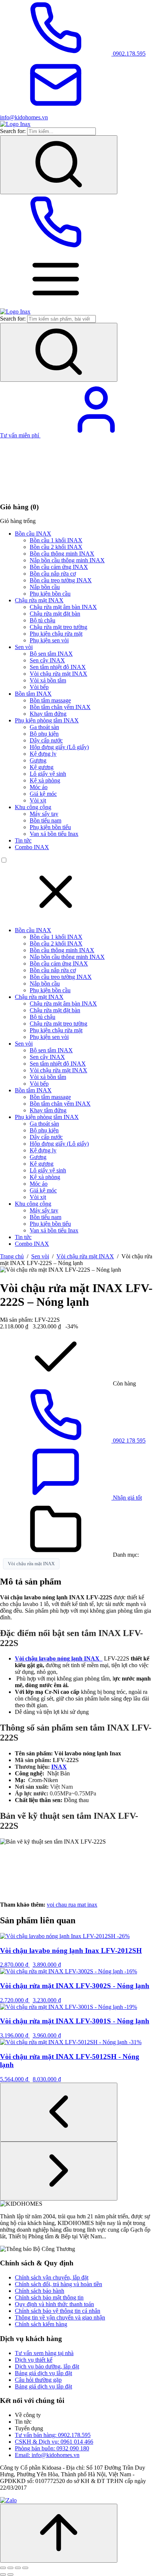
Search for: (13, 131)
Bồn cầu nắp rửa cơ (53, 574)
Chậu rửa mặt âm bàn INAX (63, 607)
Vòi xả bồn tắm (48, 680)
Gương (38, 760)
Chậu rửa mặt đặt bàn (55, 614)
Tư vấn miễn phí (20, 435)
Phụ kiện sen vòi (49, 640)
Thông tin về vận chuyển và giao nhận (60, 2317)
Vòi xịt (38, 800)
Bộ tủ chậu (43, 620)
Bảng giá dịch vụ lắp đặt (43, 2373)
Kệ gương (42, 767)
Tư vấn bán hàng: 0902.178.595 (53, 2435)
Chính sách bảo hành (40, 2291)
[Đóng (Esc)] (25, 2568)
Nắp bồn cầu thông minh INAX (67, 560)
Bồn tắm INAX (33, 694)
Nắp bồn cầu (45, 587)
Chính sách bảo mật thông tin (49, 2297)
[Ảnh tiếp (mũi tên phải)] (10, 2575)
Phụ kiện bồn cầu (50, 594)
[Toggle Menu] (56, 305)
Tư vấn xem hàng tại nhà (44, 2353)
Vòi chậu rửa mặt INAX (58, 674)
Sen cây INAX (47, 660)
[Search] (59, 165)
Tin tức (23, 840)
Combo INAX (32, 847)
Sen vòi (24, 647)
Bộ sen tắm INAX (51, 654)
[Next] (59, 2171)
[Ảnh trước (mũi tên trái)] (3, 2575)
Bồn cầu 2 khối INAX (56, 547)
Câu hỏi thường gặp (38, 2380)
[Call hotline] (56, 248)
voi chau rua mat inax (72, 1905)
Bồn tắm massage (50, 700)
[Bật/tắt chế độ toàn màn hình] (10, 2568)
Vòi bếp (39, 687)
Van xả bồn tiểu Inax (54, 834)
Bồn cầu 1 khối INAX (56, 540)
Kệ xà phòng (45, 780)
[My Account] (96, 435)
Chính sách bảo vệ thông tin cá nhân (58, 2311)
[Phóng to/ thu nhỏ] (3, 2568)
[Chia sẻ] (18, 2568)
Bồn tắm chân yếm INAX (60, 707)
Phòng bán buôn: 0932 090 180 (52, 2448)
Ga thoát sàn (44, 727)
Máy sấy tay (44, 814)
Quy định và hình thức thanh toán (54, 2304)
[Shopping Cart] (56, 492)
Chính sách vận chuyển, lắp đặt (52, 2277)
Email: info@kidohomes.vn (47, 2455)
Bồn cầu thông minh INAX (62, 554)
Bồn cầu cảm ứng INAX (59, 567)
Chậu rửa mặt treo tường (58, 627)
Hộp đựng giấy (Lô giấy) (59, 747)
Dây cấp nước (46, 740)
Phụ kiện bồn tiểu (50, 827)
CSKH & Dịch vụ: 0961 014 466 (54, 2442)
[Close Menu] (56, 918)
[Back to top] (59, 2533)
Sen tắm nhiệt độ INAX (58, 667)
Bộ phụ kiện (44, 734)
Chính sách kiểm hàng (41, 2324)
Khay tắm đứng (48, 714)
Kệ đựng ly (43, 754)
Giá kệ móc (43, 794)
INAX (59, 1767)
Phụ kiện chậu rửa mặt (56, 634)
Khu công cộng (33, 807)
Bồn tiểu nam (45, 820)
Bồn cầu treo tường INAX (61, 580)
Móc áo (39, 787)
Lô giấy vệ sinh (48, 774)
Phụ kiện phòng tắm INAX (47, 720)
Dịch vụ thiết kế (34, 2360)
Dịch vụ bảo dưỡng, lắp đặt (47, 2366)
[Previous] (59, 2112)
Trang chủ (12, 1256)
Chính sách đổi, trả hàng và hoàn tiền (58, 2284)
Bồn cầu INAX (33, 534)
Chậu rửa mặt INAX (39, 600)
